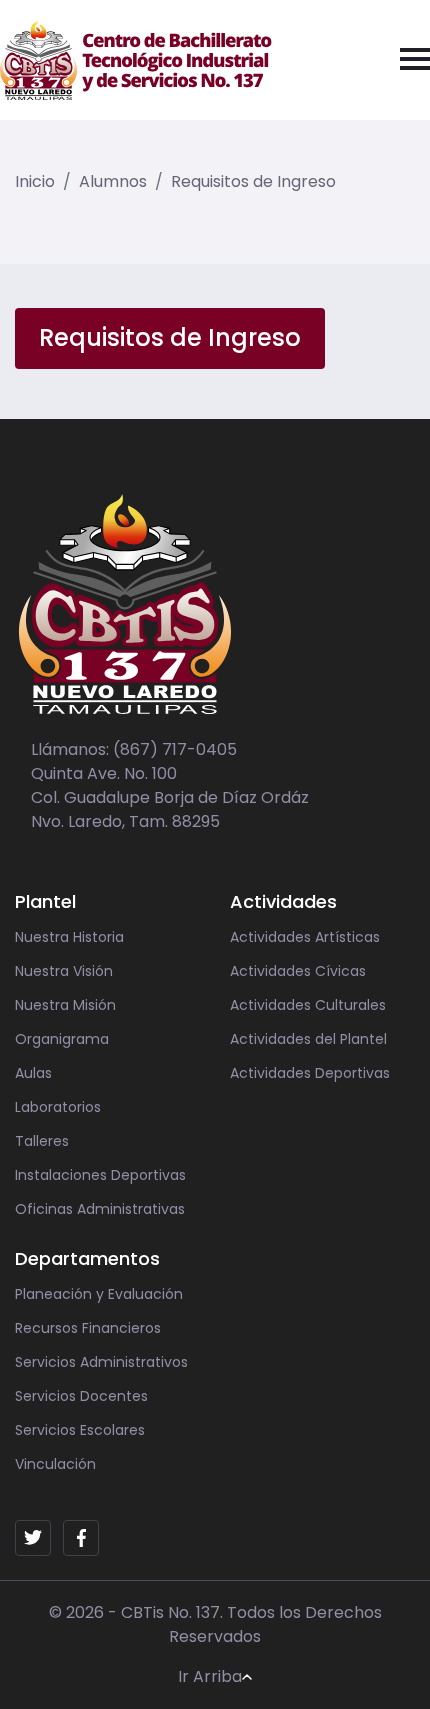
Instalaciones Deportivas (100, 1175)
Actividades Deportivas (310, 1073)
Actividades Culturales (308, 1005)
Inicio (35, 181)
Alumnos (113, 181)
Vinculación (55, 1464)
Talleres (42, 1141)
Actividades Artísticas (305, 937)
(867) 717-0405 (175, 749)
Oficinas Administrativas (100, 1209)
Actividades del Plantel (308, 1039)
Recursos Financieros (88, 1328)
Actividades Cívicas (298, 971)
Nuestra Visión (64, 971)
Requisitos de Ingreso (253, 181)
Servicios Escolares (80, 1430)
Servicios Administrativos (101, 1362)
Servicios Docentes (81, 1396)
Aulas (33, 1073)
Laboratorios (58, 1107)
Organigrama (62, 1039)
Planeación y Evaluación (99, 1294)
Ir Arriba (210, 1676)
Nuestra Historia (69, 937)
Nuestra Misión (65, 1005)
